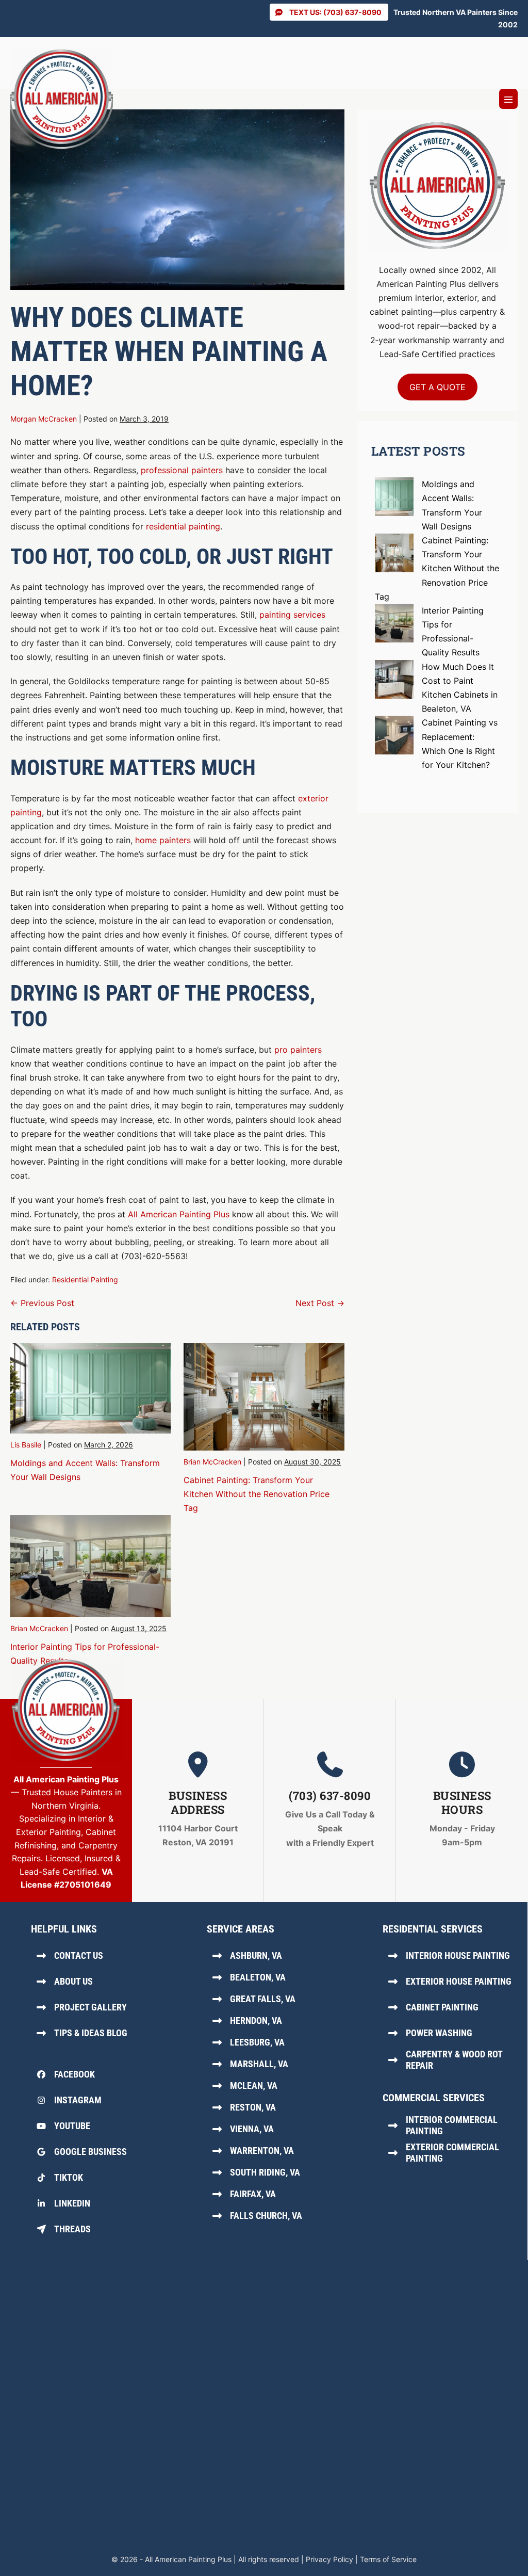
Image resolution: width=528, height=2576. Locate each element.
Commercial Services (434, 2098)
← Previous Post (42, 1303)
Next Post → (320, 1303)
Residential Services (433, 1929)
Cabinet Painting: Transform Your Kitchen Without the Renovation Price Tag (257, 1494)
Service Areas (241, 1929)
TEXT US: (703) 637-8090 (335, 12)
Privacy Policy (329, 2559)
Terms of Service (388, 2559)
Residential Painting (85, 1279)
